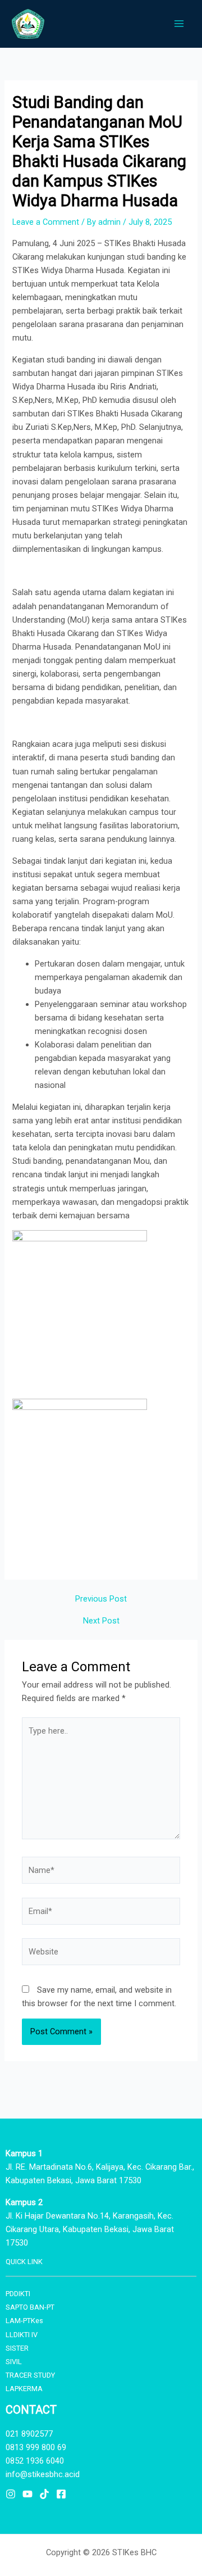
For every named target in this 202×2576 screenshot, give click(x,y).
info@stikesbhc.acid (43, 2474)
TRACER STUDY (30, 2375)
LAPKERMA (24, 2389)
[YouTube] (27, 2494)
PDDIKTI (18, 2294)
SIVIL (14, 2362)
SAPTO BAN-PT (30, 2307)
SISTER (17, 2348)
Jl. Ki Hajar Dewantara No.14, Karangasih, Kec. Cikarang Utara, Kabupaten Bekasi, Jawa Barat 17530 (90, 2229)
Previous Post (101, 1599)
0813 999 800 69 (36, 2447)
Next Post (101, 1621)
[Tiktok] (44, 2494)
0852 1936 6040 (35, 2461)
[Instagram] (11, 2494)
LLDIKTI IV (22, 2335)
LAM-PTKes (24, 2321)
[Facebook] (61, 2494)
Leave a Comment (46, 222)
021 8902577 (29, 2434)
